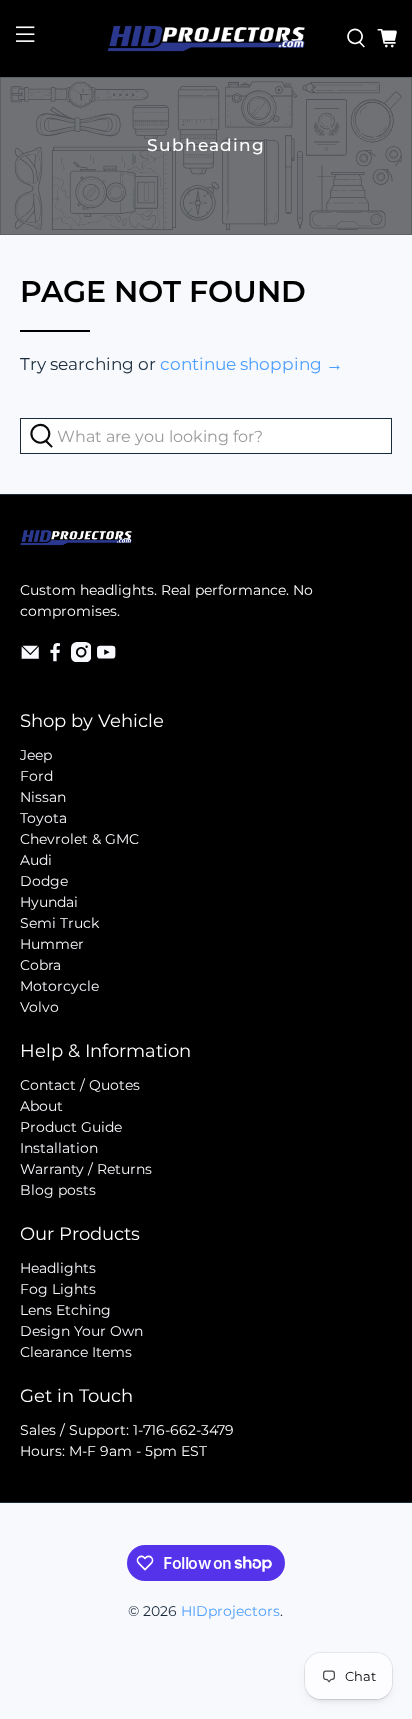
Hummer (52, 944)
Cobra (40, 965)
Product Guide (71, 1127)
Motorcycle (59, 986)
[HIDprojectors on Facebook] (55, 657)
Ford (36, 776)
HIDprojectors (230, 1611)
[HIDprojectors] (206, 38)
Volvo (39, 1007)
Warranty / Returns (86, 1169)
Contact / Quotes (80, 1085)
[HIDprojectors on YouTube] (106, 657)
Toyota (43, 818)
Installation (59, 1148)
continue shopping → (251, 364)
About (41, 1106)
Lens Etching (65, 1310)
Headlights (58, 1268)
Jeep (36, 755)
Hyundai (49, 902)
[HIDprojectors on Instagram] (81, 657)
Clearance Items (76, 1352)
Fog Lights (58, 1289)
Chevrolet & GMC (79, 839)
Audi (36, 860)
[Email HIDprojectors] (30, 657)
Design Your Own (81, 1331)
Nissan (43, 797)
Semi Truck (59, 923)
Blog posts (58, 1190)
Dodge (44, 881)
